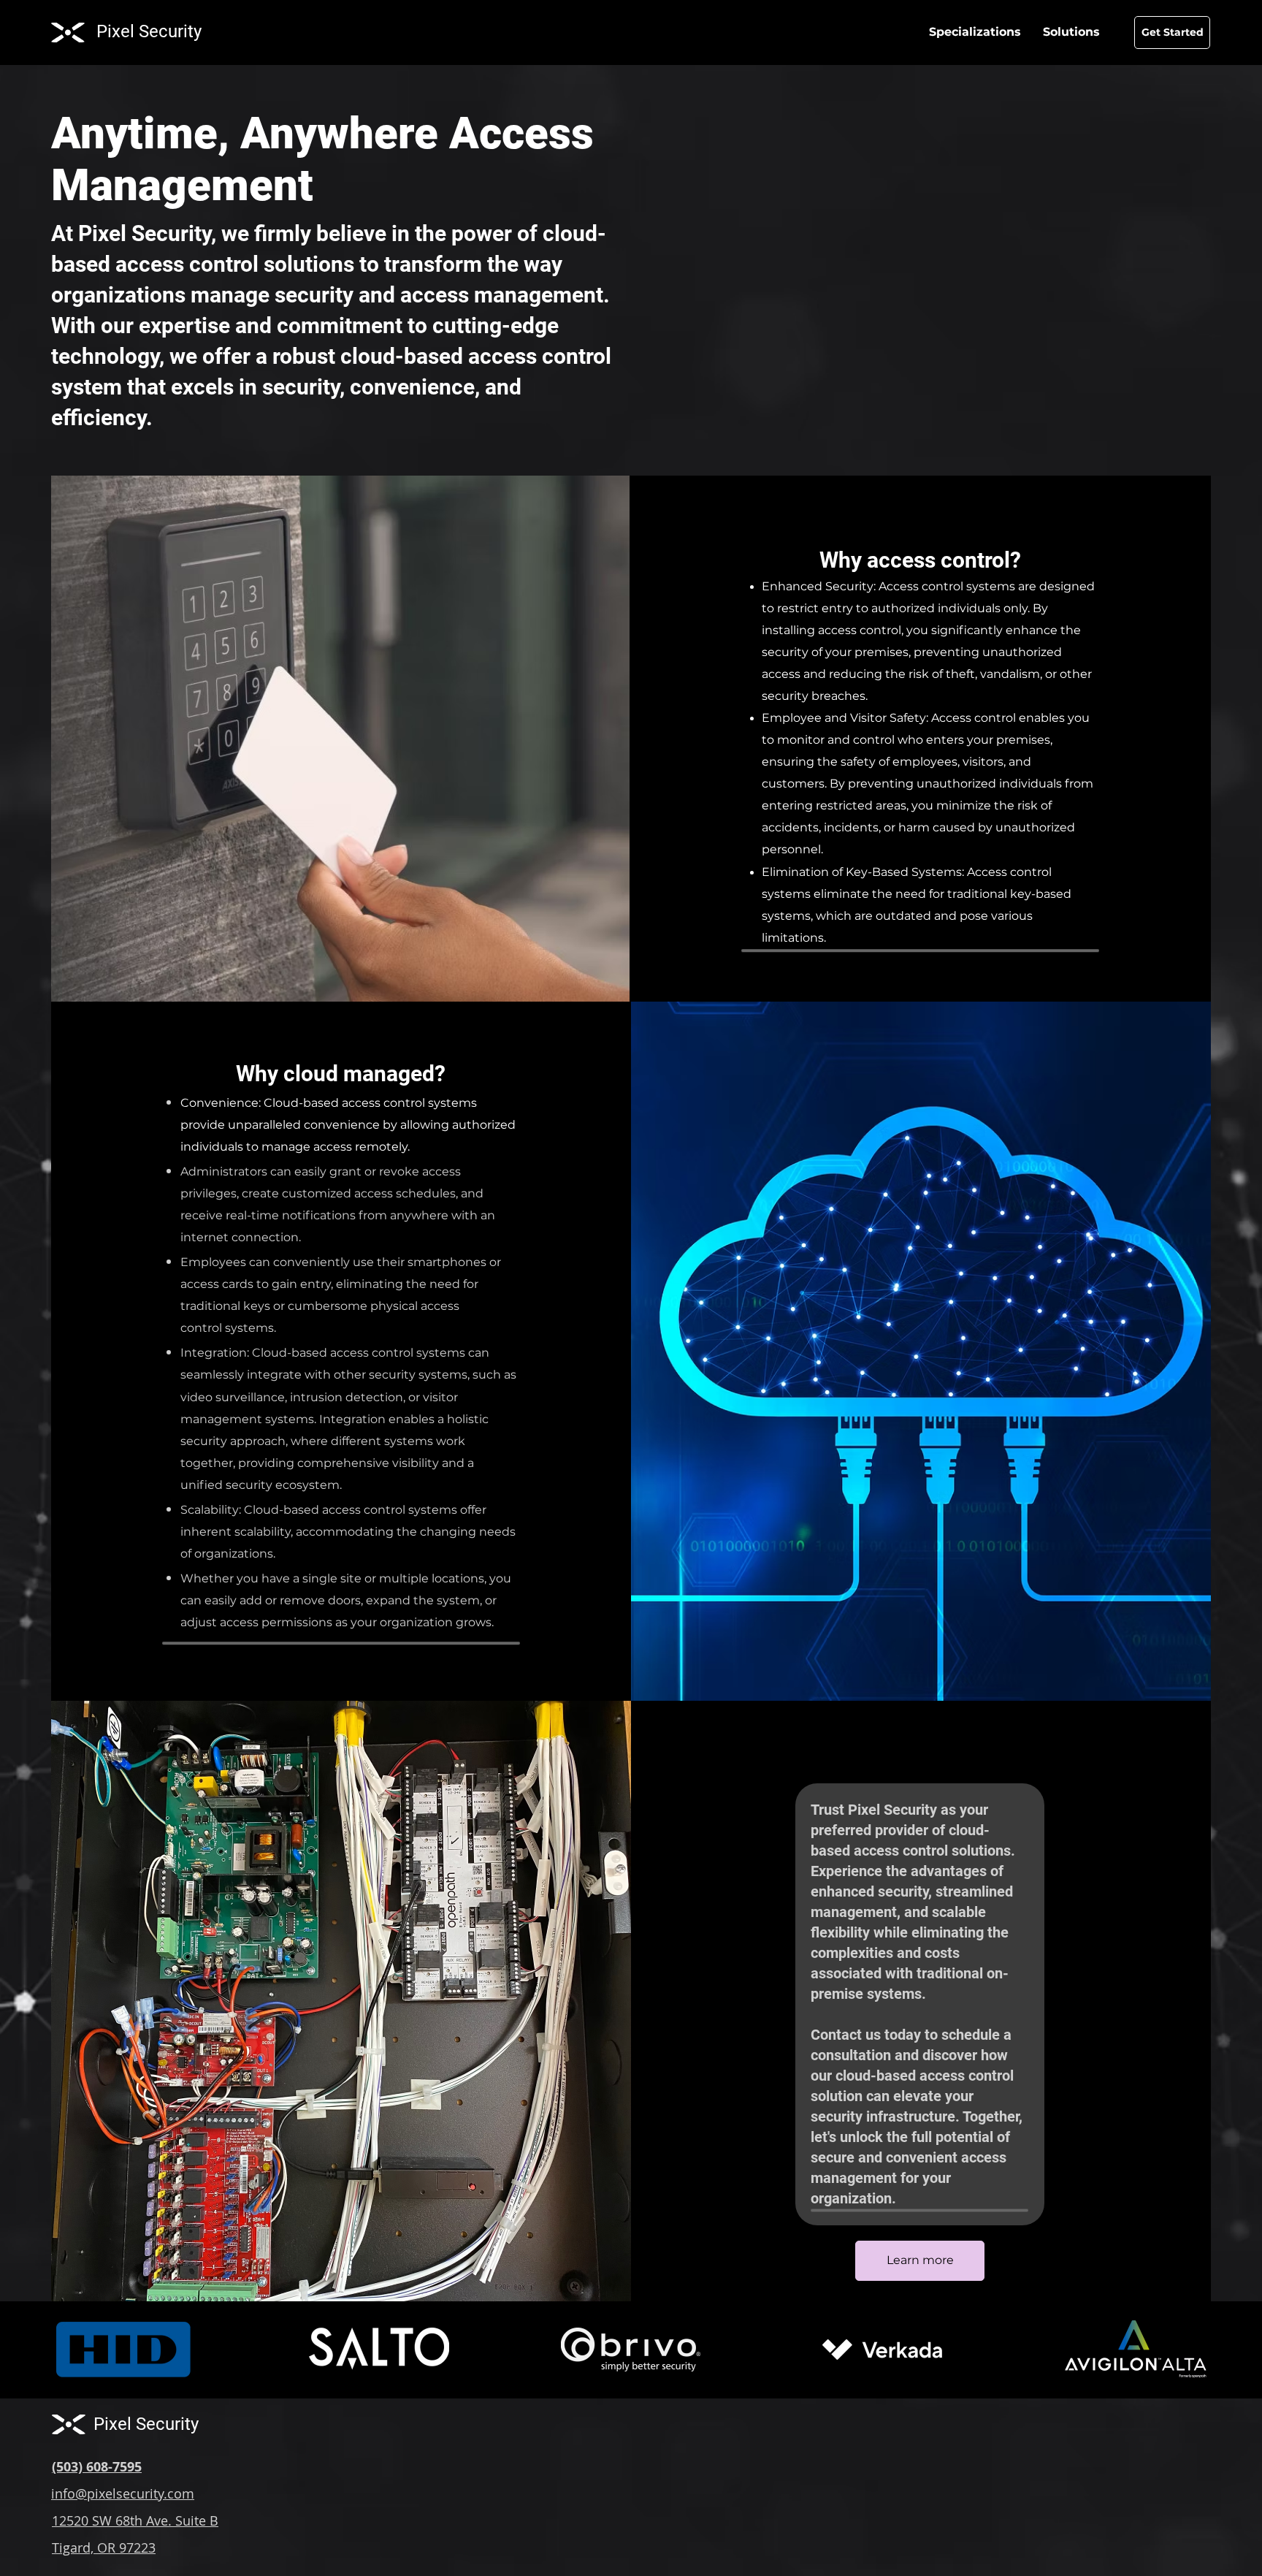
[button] (1071, 32)
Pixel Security (149, 31)
